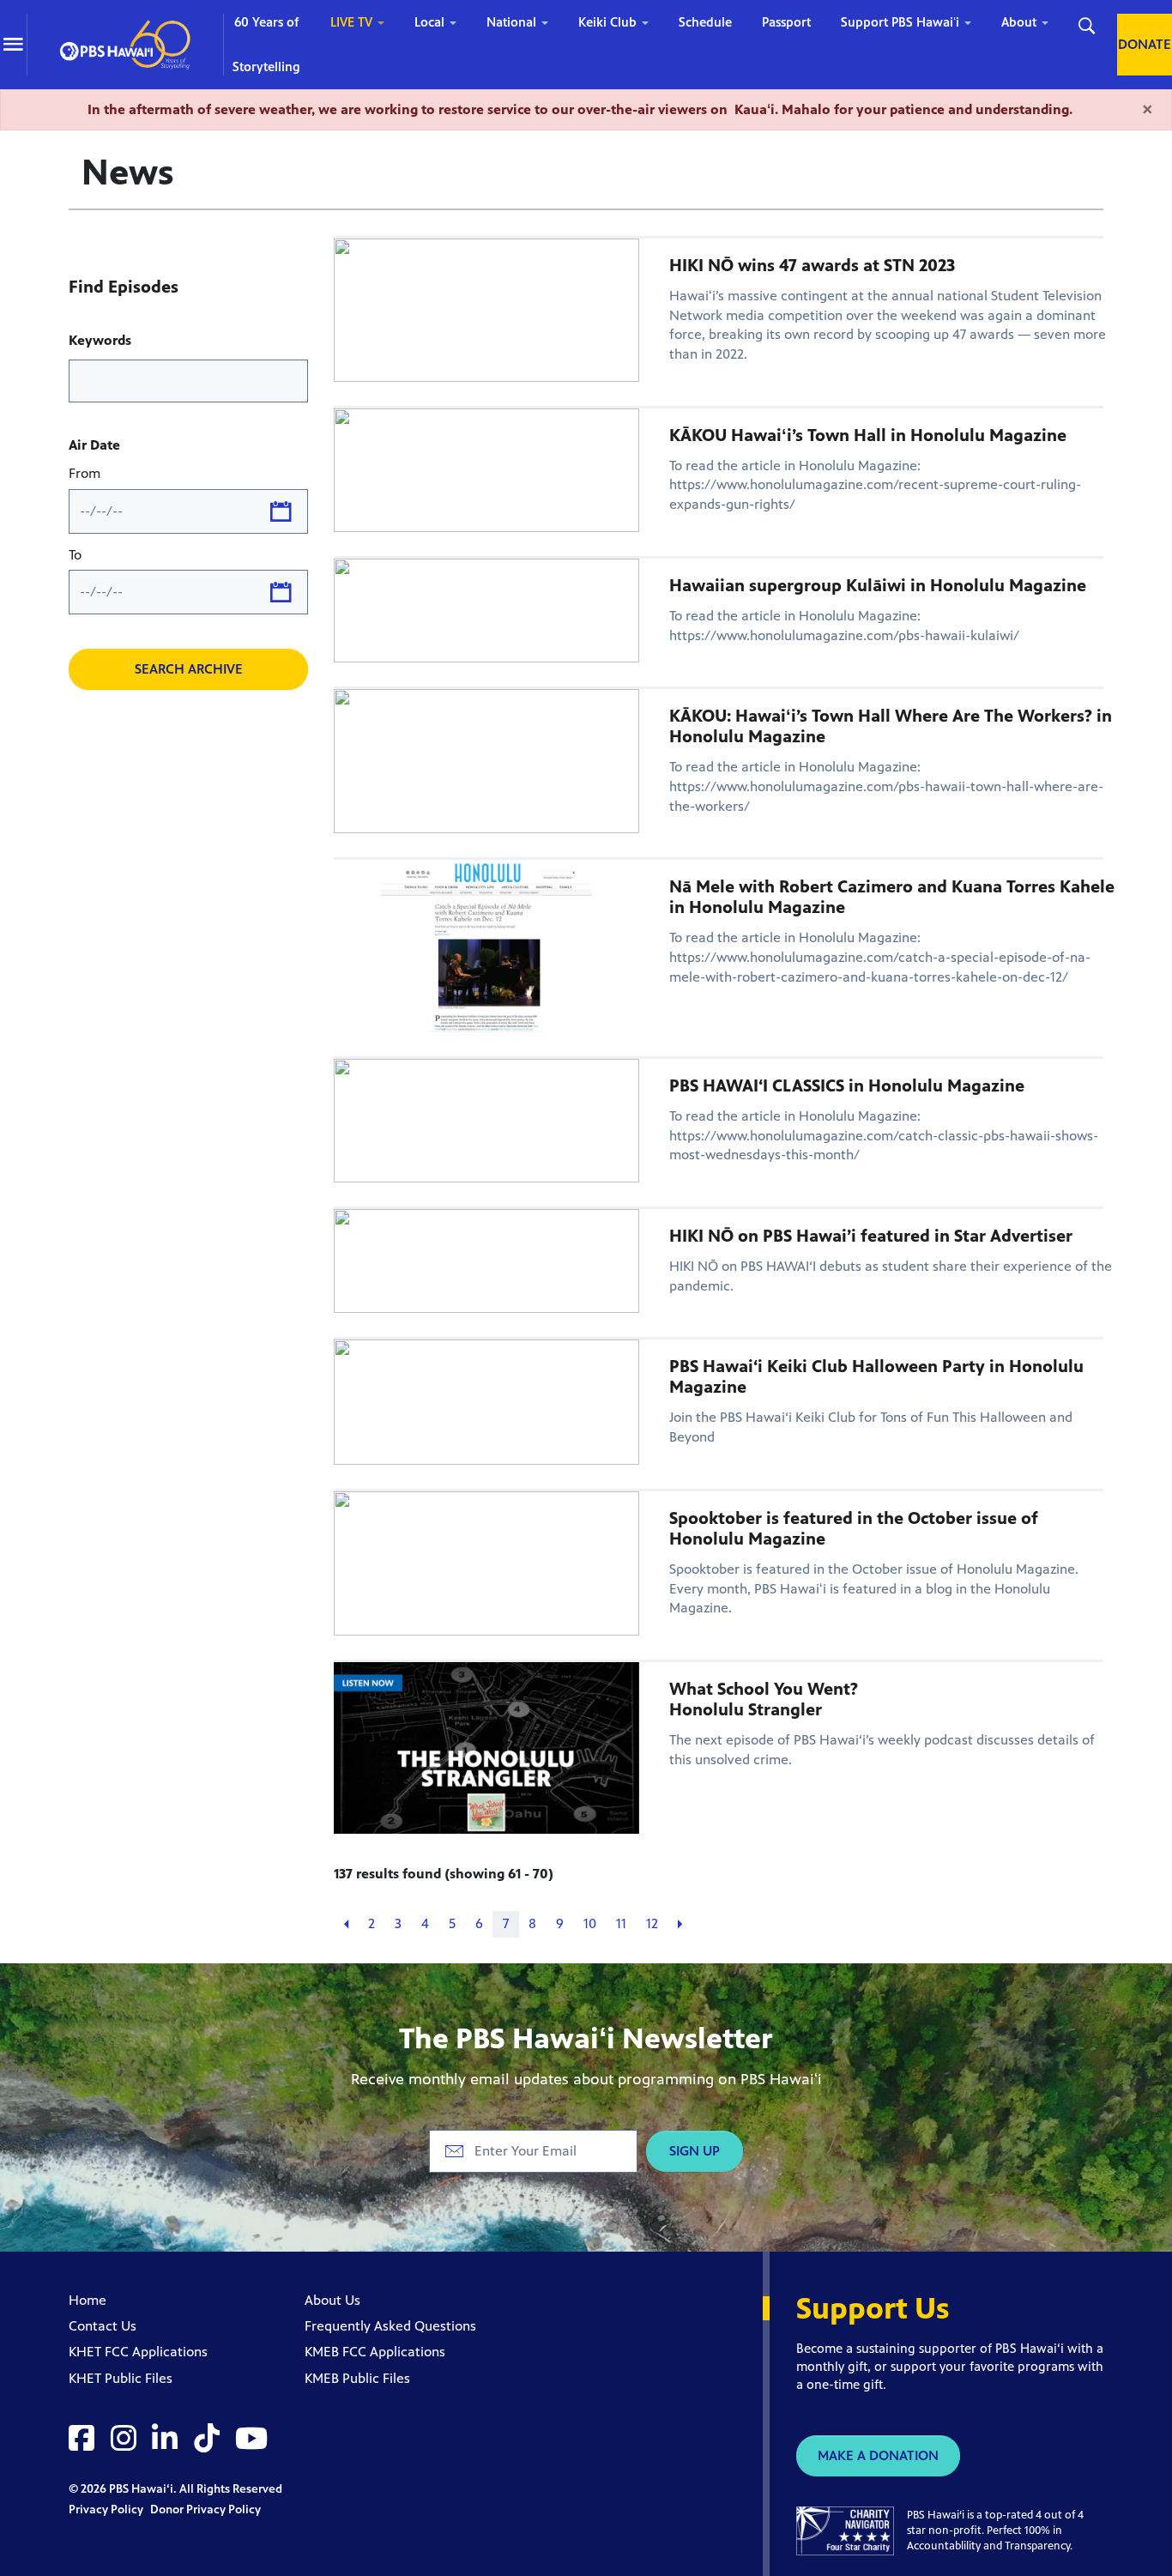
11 (621, 1923)
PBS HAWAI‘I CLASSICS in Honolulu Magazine (847, 1086)
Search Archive (189, 669)
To (75, 555)
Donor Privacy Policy (205, 2509)
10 (590, 1923)
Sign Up (695, 2151)
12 (652, 1923)
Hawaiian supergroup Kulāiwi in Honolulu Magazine (878, 586)
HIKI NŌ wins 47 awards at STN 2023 (812, 266)
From (85, 473)
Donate (1145, 44)
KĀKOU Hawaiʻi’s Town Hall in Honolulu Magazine (868, 435)
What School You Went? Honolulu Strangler (764, 1699)
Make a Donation (878, 2455)
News (128, 172)
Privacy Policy (107, 2509)
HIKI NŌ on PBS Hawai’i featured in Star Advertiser (871, 1236)
